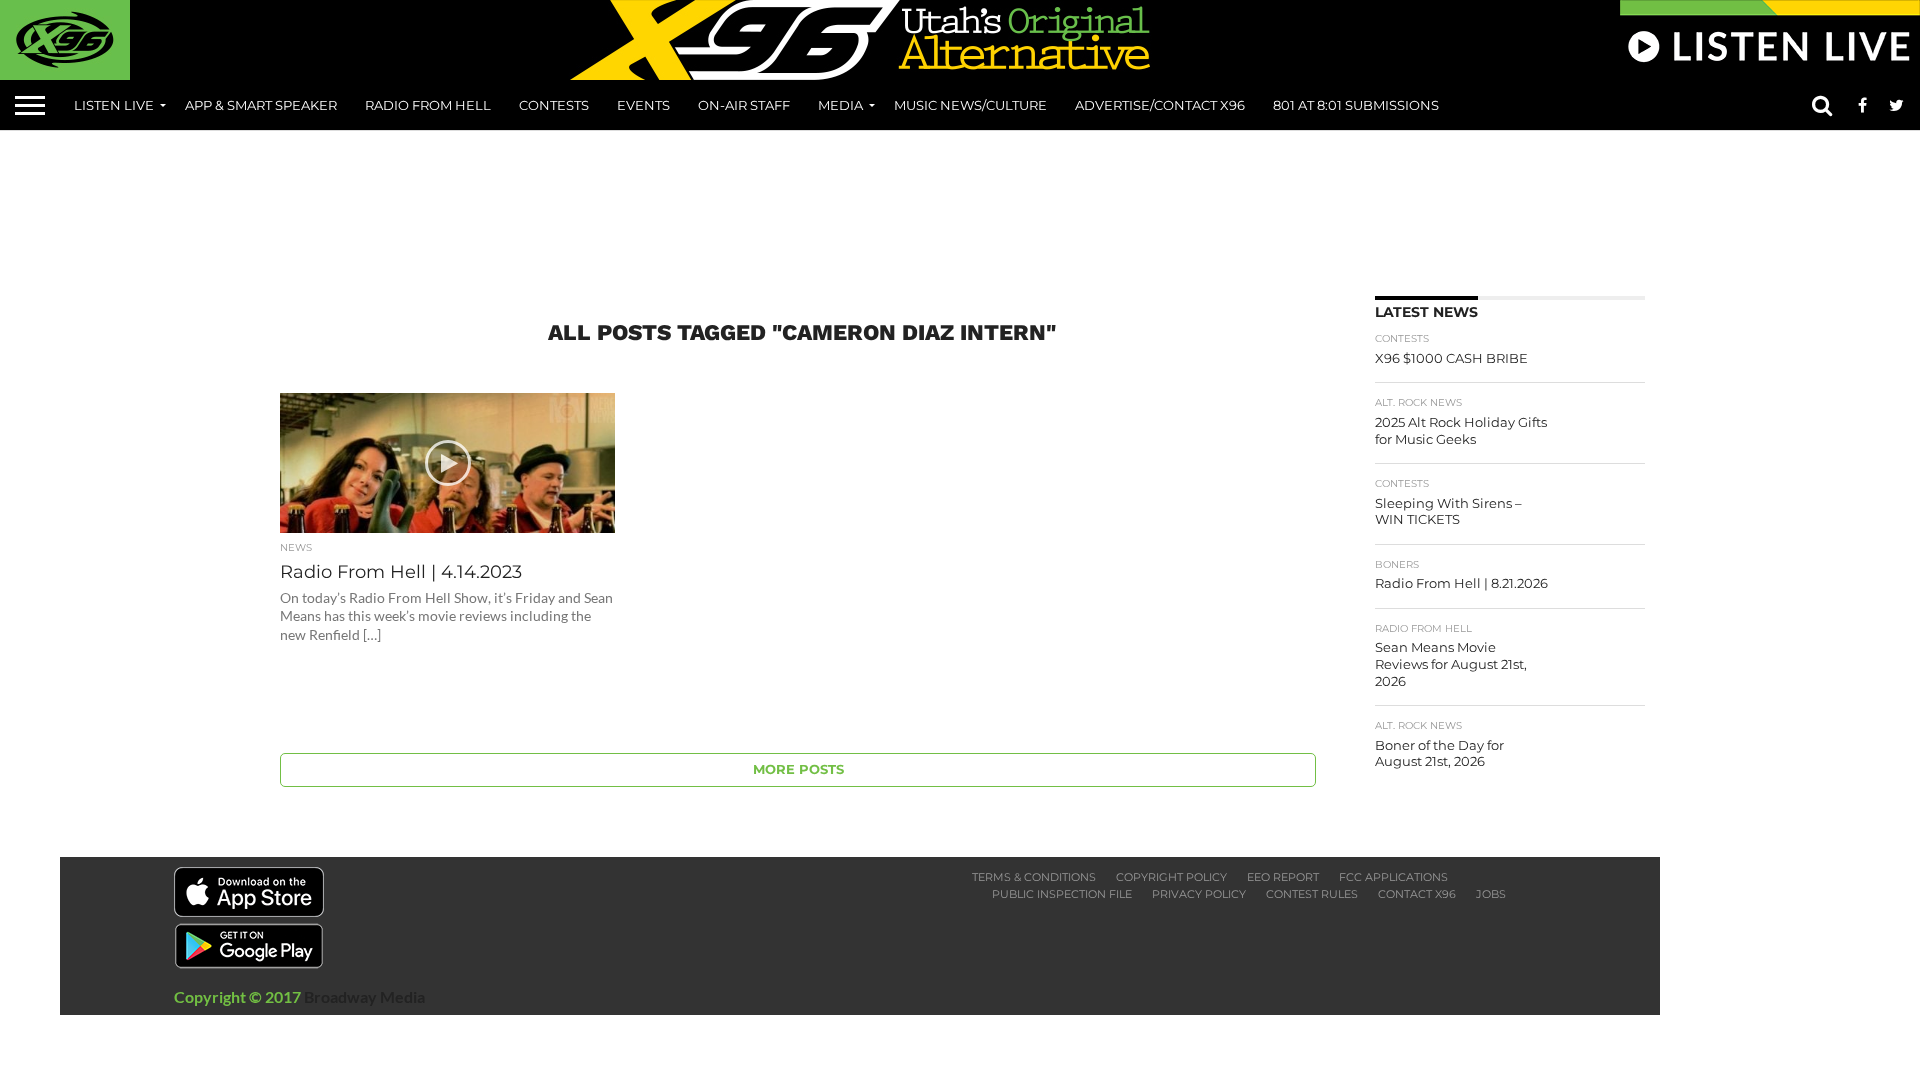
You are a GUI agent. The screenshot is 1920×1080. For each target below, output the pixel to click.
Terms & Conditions (1034, 877)
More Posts (798, 769)
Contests (554, 105)
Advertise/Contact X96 (1160, 105)
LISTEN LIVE (114, 105)
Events (643, 105)
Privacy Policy (1199, 894)
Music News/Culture (970, 105)
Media (840, 105)
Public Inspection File (1062, 894)
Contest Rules (1312, 894)
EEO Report (1283, 877)
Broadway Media (364, 996)
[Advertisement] (960, 206)
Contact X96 (1417, 894)
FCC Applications (1393, 877)
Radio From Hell (428, 105)
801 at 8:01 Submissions (1356, 105)
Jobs (1491, 894)
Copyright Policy (1171, 877)
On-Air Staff (744, 105)
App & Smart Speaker (261, 105)
